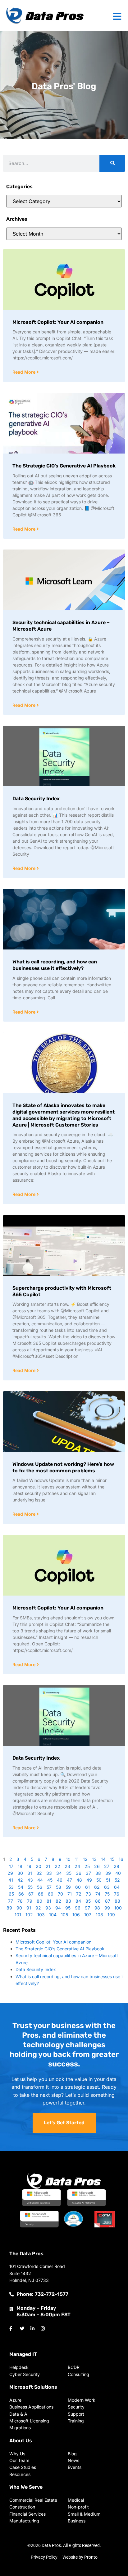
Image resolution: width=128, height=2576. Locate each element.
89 (9, 1908)
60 (78, 1887)
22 (57, 1866)
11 (77, 1859)
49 (89, 1880)
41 (11, 1880)
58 (59, 1887)
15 (112, 1859)
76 (117, 1894)
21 (48, 1866)
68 (41, 1894)
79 (30, 1901)
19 (29, 1866)
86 (98, 1901)
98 (97, 1908)
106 (76, 1915)
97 (87, 1908)
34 (59, 1873)
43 (30, 1880)
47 (69, 1880)
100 (118, 1908)
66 (21, 1894)
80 (39, 1901)
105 (64, 1915)
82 (58, 1901)
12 (85, 1859)
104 (53, 1915)
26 (97, 1866)
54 (21, 1887)
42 (20, 1880)
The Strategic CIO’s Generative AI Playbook (64, 466)
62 (97, 1887)
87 (108, 1901)
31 (30, 1873)
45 (50, 1880)
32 (39, 1873)
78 (20, 1901)
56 (40, 1887)
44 (40, 1880)
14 (103, 1859)
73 (88, 1894)
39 (108, 1873)
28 (117, 1866)
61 (87, 1887)
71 (70, 1894)
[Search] (112, 163)
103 (41, 1915)
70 (60, 1894)
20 (39, 1866)
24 (77, 1866)
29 (10, 1873)
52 (117, 1880)
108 (99, 1915)
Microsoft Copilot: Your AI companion (58, 322)
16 (121, 1859)
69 (51, 1894)
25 (87, 1866)
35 (69, 1873)
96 (78, 1908)
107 (88, 1915)
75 (107, 1894)
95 (68, 1908)
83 (68, 1901)
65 (11, 1894)
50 (99, 1880)
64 (117, 1887)
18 (20, 1866)
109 (111, 1915)
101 (18, 1915)
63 (107, 1887)
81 (49, 1901)
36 (79, 1873)
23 (67, 1866)
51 (108, 1880)
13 (94, 1859)
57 (49, 1887)
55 (30, 1887)
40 (118, 1873)
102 (29, 1915)
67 (31, 1894)
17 (11, 1866)
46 (60, 1880)
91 (29, 1908)
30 (20, 1873)
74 (98, 1894)
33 (49, 1873)
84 (78, 1901)
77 (11, 1901)
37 (88, 1873)
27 (107, 1866)
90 (19, 1908)
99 (107, 1908)
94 (58, 1908)
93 (48, 1908)
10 (68, 1859)
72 (79, 1894)
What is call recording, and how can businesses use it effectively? (55, 965)
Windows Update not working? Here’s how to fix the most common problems (63, 1467)
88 (117, 1901)
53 (11, 1887)
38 (98, 1873)
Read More (25, 372)
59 (68, 1887)
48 (79, 1880)
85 (88, 1901)
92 (38, 1908)
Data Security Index (36, 799)
